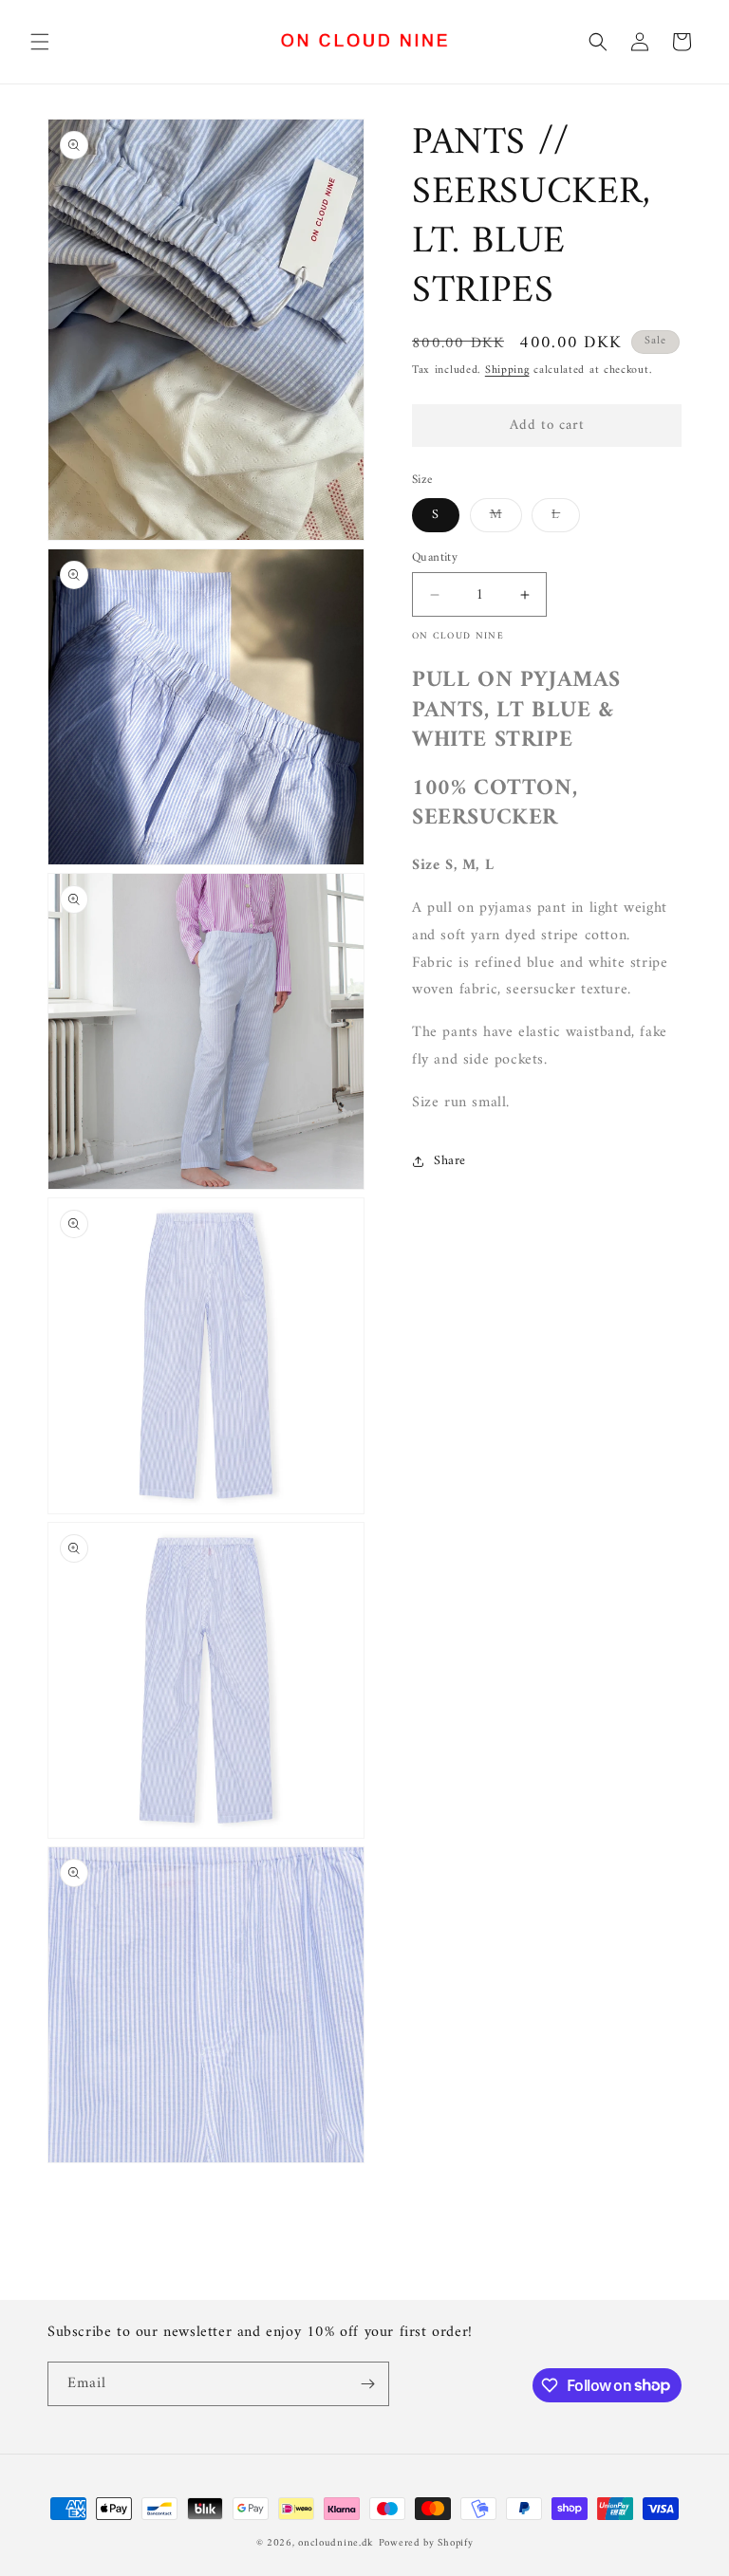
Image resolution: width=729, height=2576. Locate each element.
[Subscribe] (367, 2384)
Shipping (507, 371)
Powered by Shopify (426, 2543)
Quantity (435, 558)
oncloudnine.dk (336, 2543)
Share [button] (450, 1161)
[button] (40, 42)
